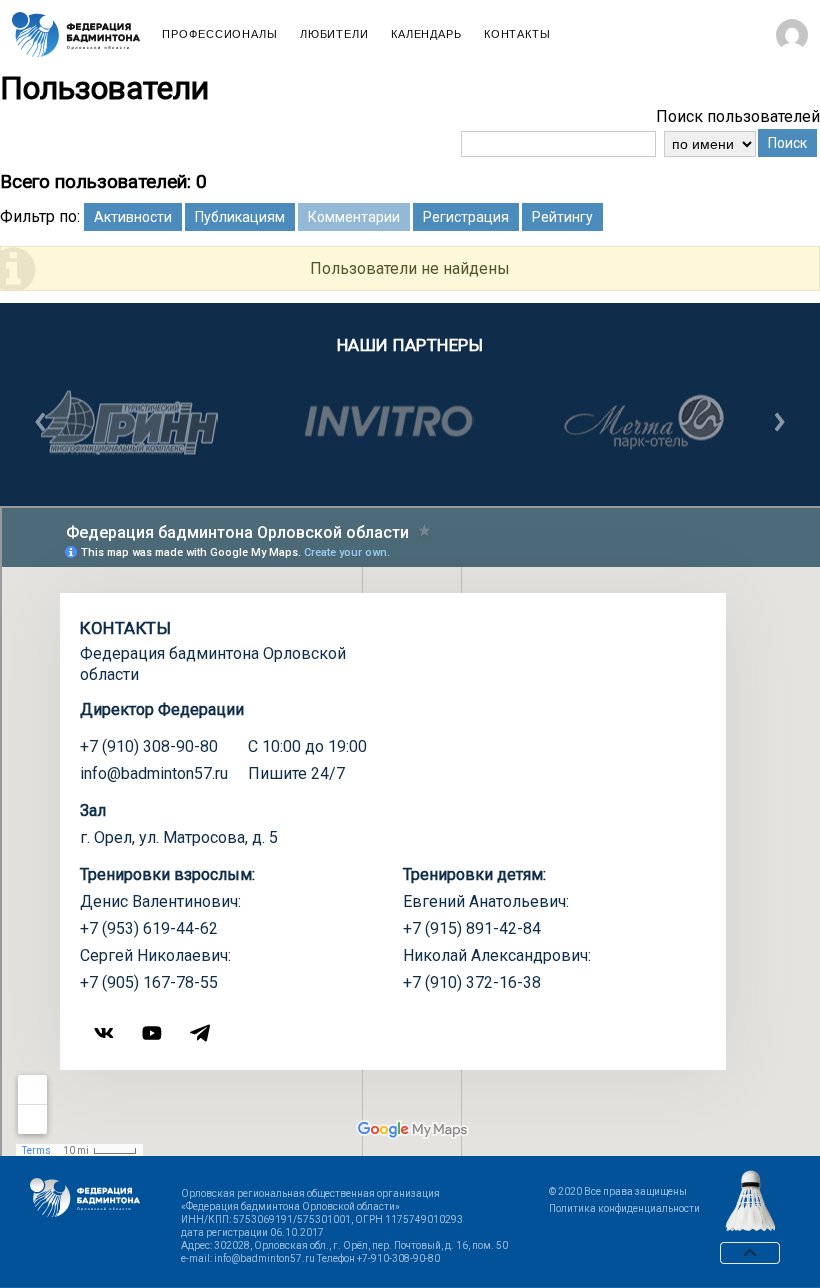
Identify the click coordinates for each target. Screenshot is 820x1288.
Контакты (517, 34)
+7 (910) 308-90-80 (149, 746)
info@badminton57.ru (154, 773)
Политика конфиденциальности (624, 1208)
